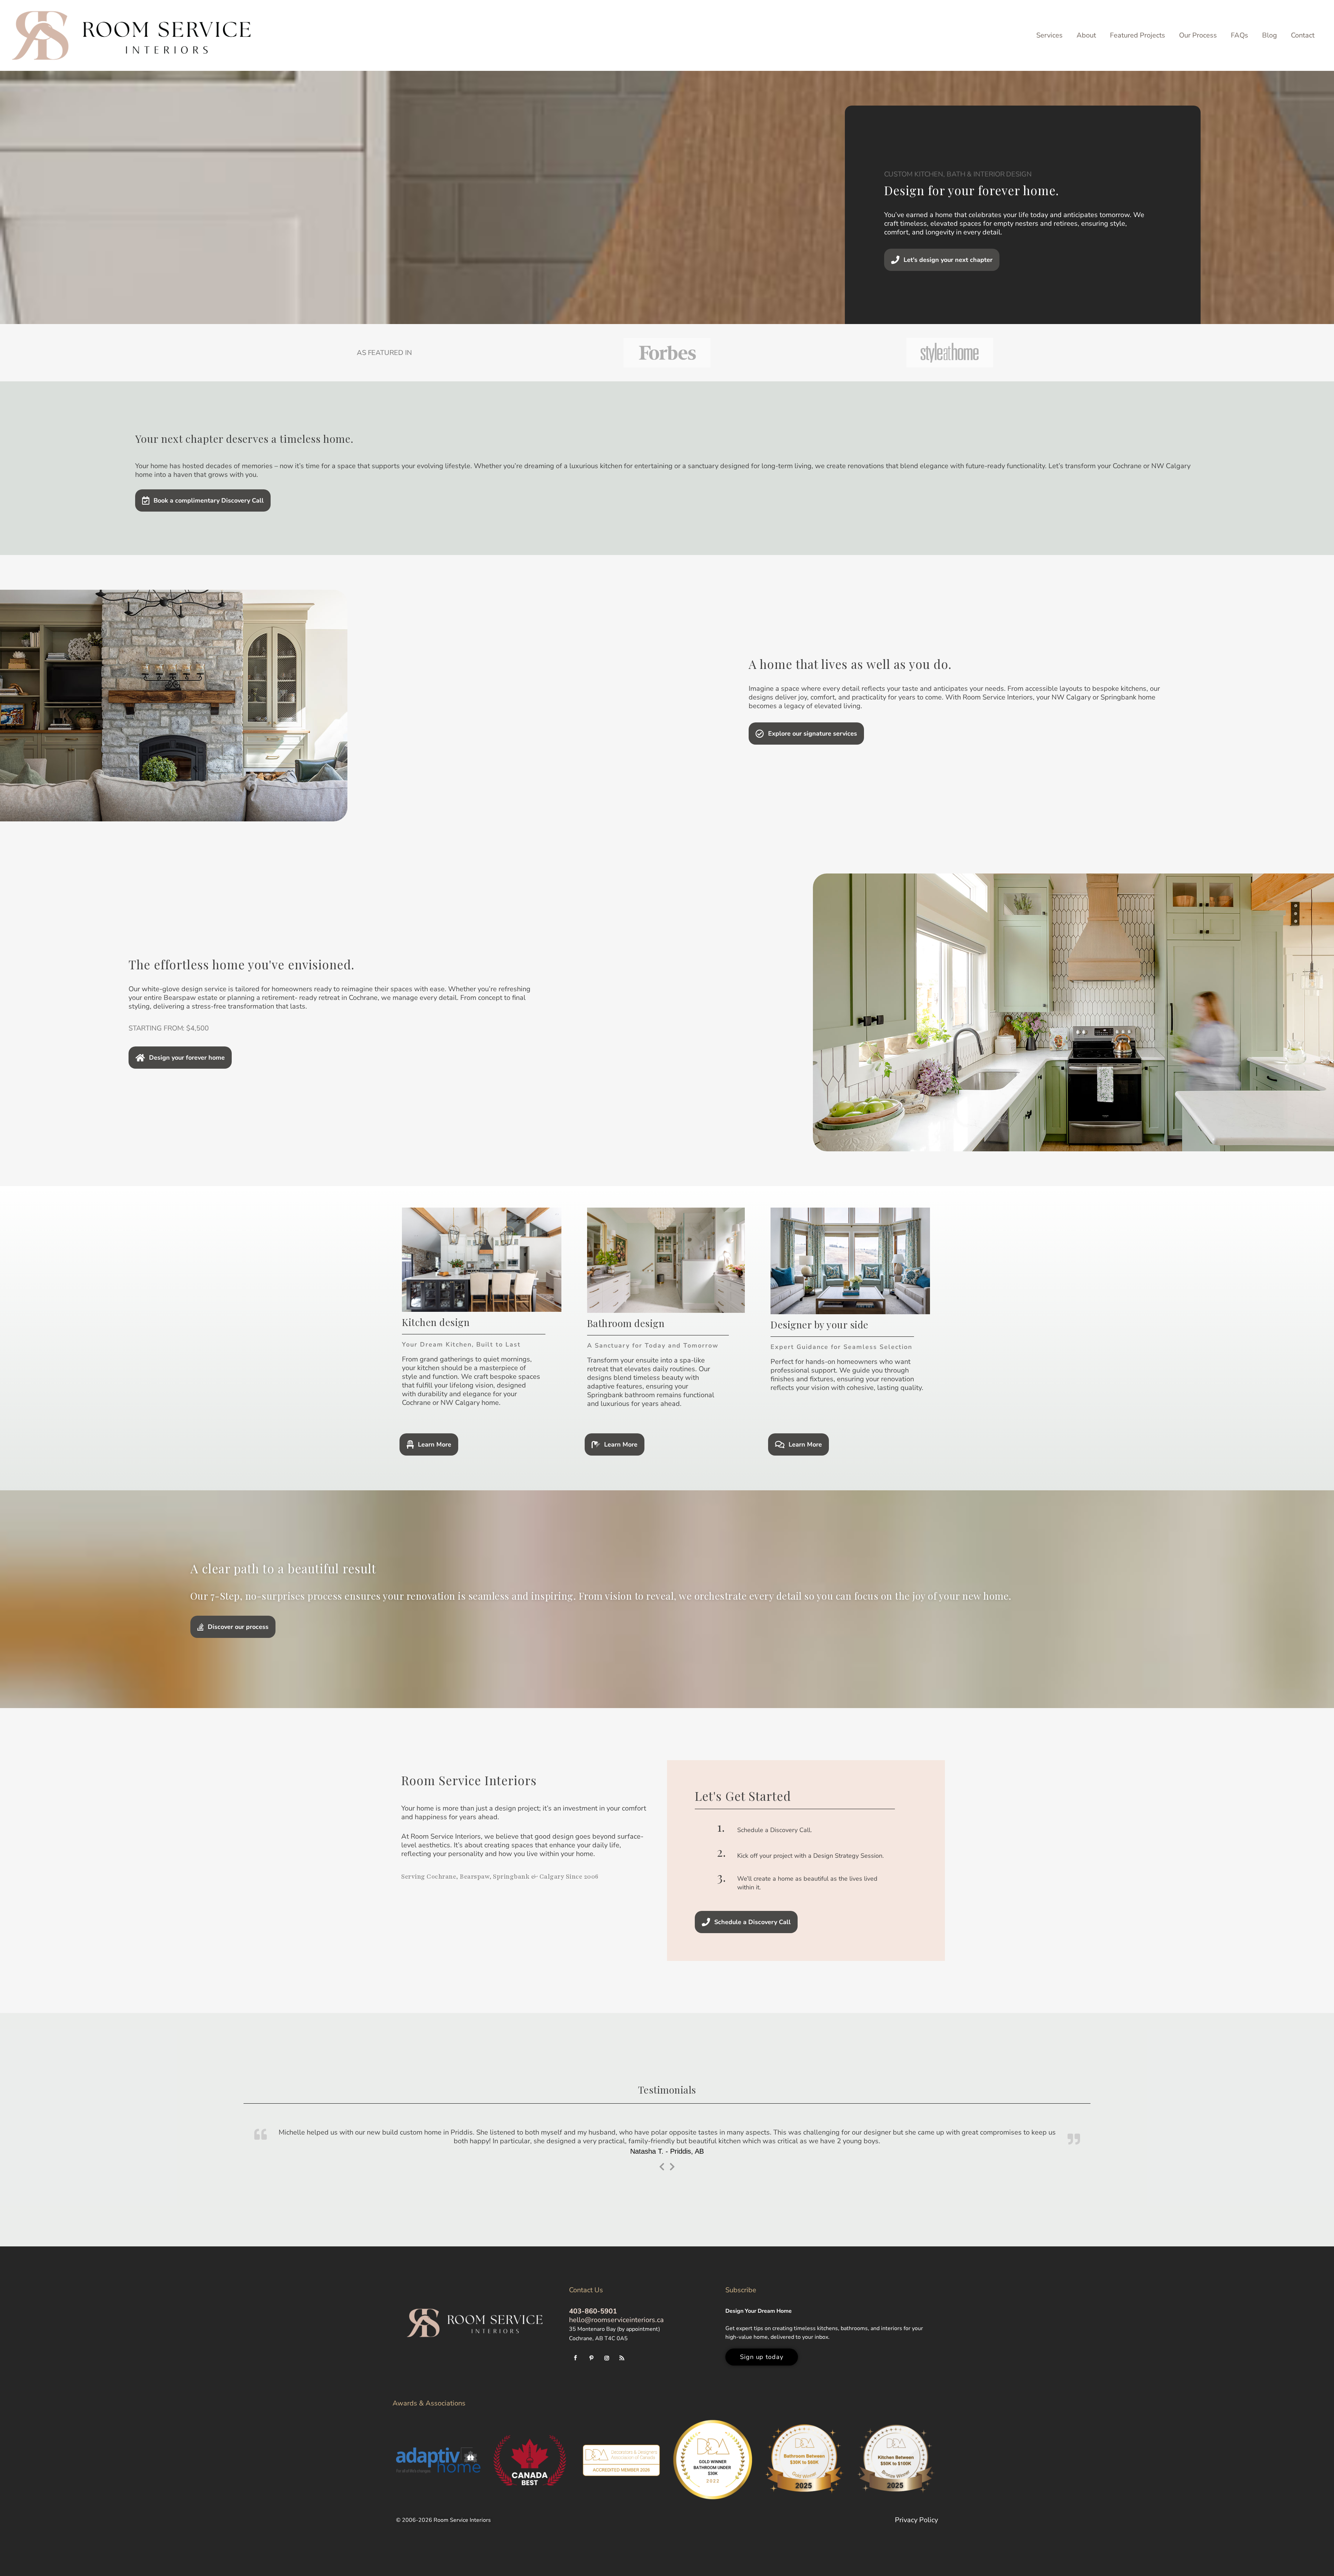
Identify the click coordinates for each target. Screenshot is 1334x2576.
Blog (1270, 35)
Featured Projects (1138, 35)
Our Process (1198, 35)
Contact (1303, 35)
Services (1049, 35)
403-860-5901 (593, 2309)
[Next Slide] (672, 2164)
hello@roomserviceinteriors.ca (616, 2318)
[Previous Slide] (662, 2164)
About (1086, 35)
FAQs (1240, 35)
